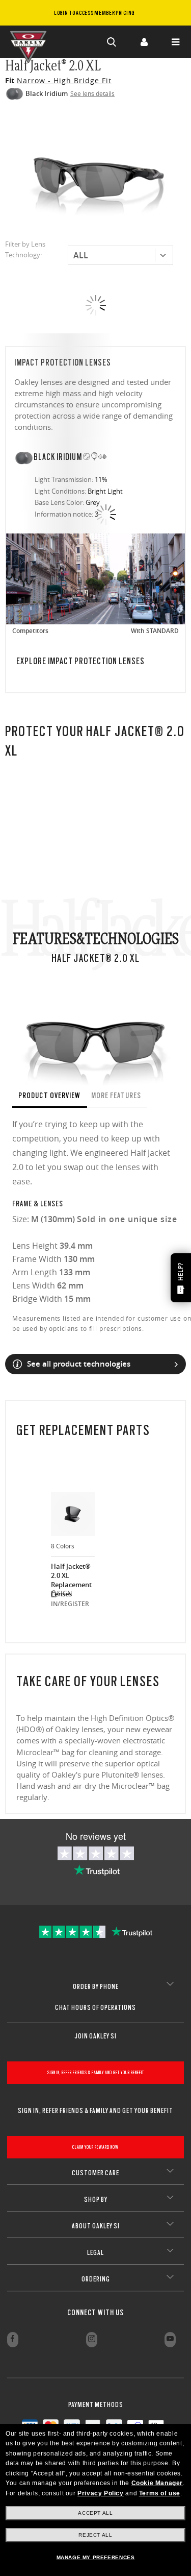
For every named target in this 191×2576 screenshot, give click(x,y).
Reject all (95, 2535)
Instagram (92, 2340)
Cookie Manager (157, 2483)
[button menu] (175, 42)
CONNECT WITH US (95, 2313)
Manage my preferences (96, 2557)
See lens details (92, 93)
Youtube (170, 2340)
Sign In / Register (144, 42)
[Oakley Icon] (31, 42)
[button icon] (112, 42)
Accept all (95, 2513)
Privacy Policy (100, 2493)
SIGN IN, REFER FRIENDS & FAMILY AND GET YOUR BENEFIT (96, 2072)
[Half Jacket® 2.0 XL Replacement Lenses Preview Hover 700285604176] (73, 1514)
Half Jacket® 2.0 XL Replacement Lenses (71, 1575)
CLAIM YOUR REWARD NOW (95, 2147)
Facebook (13, 2340)
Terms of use (160, 2493)
